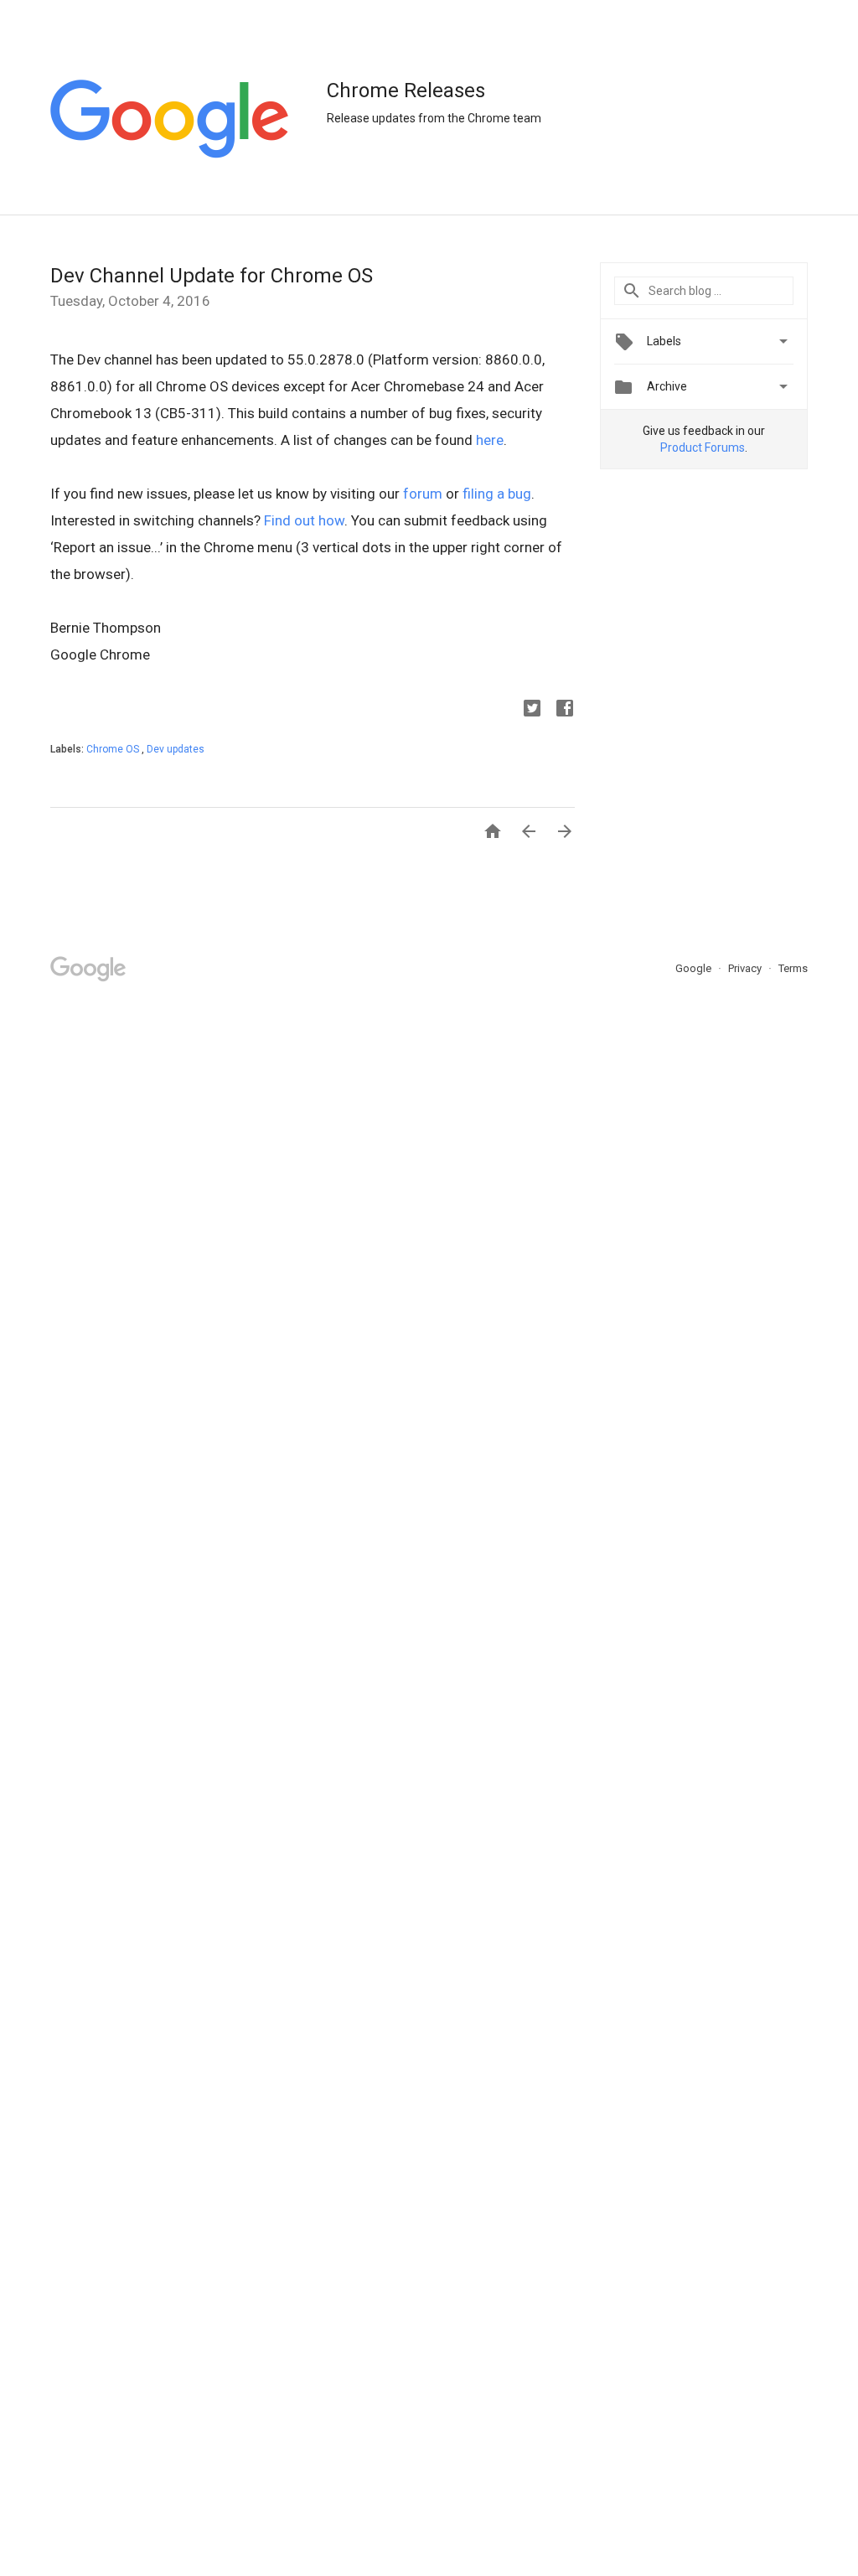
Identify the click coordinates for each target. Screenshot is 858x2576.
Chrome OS (114, 749)
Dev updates (176, 749)
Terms (793, 968)
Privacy (746, 968)
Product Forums (703, 447)
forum (423, 494)
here (490, 440)
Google (695, 968)
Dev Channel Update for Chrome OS (212, 276)
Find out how (304, 520)
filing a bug (497, 494)
